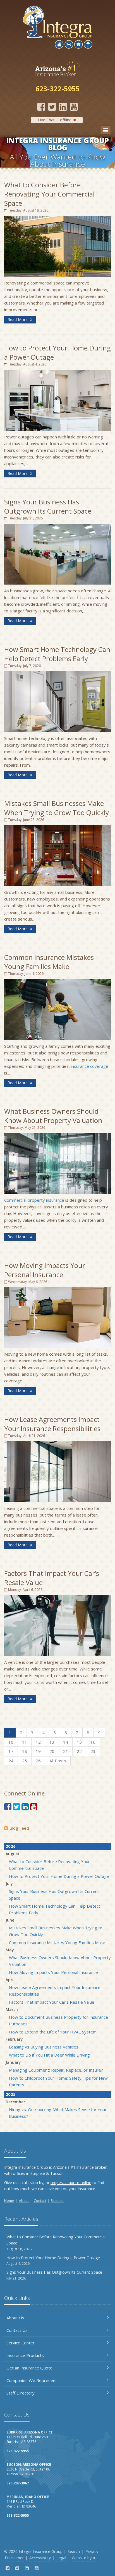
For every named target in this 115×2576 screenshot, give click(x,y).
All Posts (58, 1761)
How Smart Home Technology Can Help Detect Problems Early (57, 654)
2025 (11, 2094)
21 (66, 1751)
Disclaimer (14, 2558)
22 (79, 1751)
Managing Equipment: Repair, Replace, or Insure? (56, 2070)
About (24, 2201)
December (15, 2102)
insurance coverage (90, 1066)
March (12, 2009)
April (10, 1980)
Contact (40, 2201)
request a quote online (71, 2183)
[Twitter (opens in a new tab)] (52, 107)
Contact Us (17, 2330)
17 (11, 1751)
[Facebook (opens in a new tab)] (41, 107)
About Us (15, 2318)
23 (93, 1751)
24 (11, 1761)
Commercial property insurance (34, 1200)
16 (93, 1742)
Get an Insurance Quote (29, 2368)
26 (38, 1761)
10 (11, 1742)
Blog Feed (19, 1828)
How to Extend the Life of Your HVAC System (53, 2032)
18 (25, 1751)
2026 (11, 1846)
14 (66, 1742)
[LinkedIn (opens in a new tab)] (63, 107)
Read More (18, 319)
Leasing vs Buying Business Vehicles (44, 2047)
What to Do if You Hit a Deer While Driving (49, 2055)
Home (9, 2201)
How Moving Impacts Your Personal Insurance (45, 1270)
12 (38, 1742)
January (13, 2062)
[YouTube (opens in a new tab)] (74, 107)
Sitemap (57, 2201)
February (14, 2039)
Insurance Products (25, 2355)
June (10, 1920)
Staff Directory (21, 2393)
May (10, 1950)
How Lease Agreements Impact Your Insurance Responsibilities (52, 1424)
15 (79, 1742)
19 (38, 1751)
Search (74, 2551)
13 (52, 1742)
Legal (61, 2558)
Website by (84, 2558)
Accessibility (40, 2558)
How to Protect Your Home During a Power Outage (59, 1876)
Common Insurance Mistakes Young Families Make (49, 962)
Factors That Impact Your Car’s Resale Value (52, 2002)
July (9, 1884)
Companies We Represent (32, 2380)
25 (25, 1761)
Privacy (92, 2551)
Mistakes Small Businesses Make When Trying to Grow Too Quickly (57, 808)
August (13, 1854)
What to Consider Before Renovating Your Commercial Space (49, 194)
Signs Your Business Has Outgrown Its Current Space (48, 506)
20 (52, 1751)
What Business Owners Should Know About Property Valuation (53, 1116)
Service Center (21, 2343)
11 (25, 1742)
